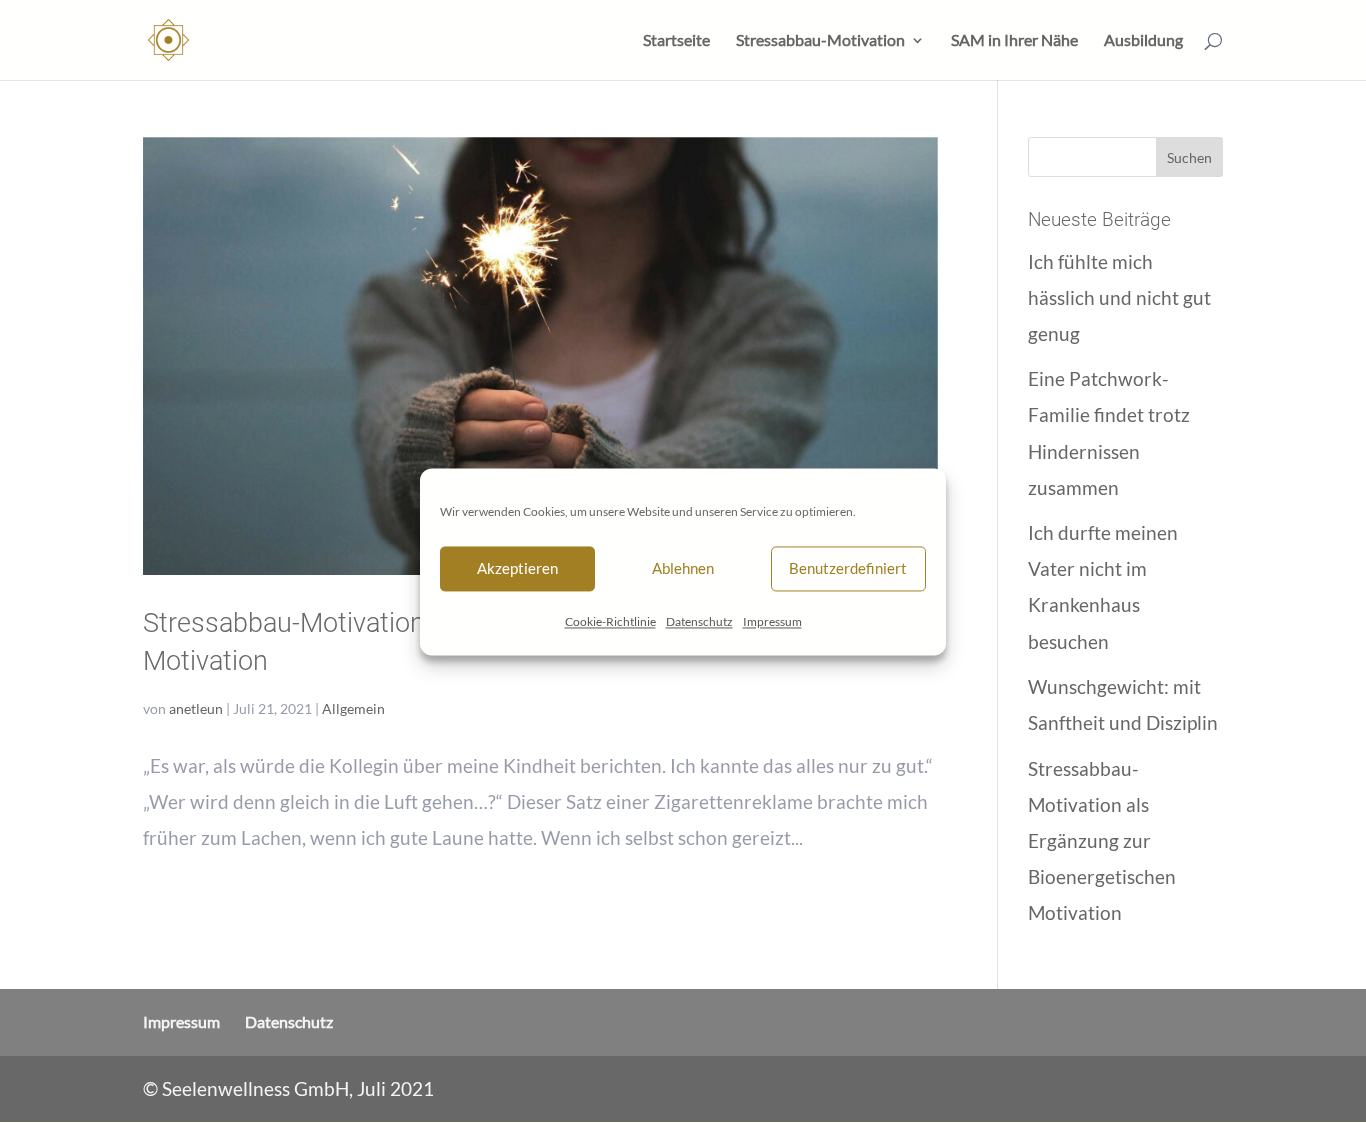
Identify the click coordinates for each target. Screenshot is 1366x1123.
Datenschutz (699, 621)
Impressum (772, 621)
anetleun (196, 708)
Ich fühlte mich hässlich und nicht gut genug (1119, 297)
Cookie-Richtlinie (610, 621)
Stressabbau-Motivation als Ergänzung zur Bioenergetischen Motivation (1102, 840)
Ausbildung (1143, 41)
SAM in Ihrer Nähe (1014, 41)
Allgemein (353, 708)
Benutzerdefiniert (848, 568)
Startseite (676, 41)
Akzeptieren (517, 568)
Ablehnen (683, 568)
